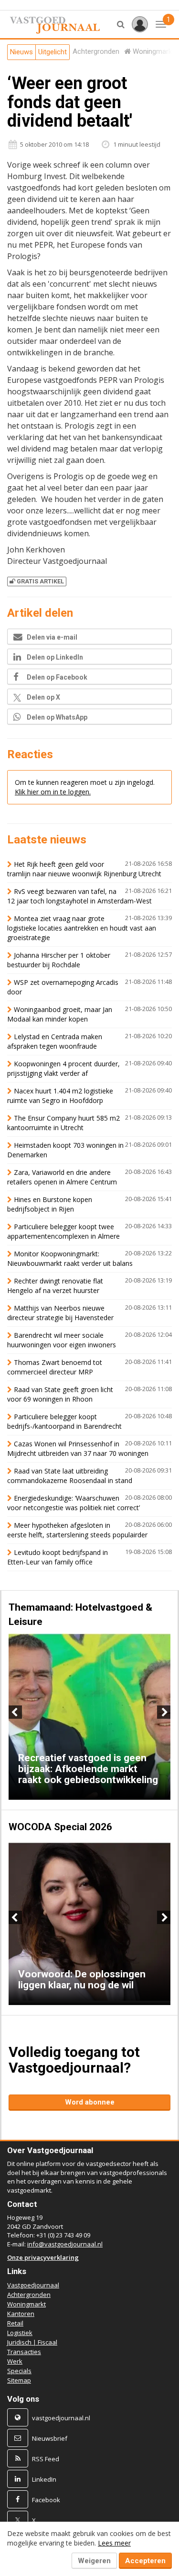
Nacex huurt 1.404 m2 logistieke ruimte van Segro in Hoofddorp (60, 1096)
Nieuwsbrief (50, 2438)
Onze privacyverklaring (43, 2257)
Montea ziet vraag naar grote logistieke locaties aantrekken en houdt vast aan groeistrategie (82, 928)
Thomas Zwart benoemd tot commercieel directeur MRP (55, 1367)
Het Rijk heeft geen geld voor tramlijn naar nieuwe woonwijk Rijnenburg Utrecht (84, 869)
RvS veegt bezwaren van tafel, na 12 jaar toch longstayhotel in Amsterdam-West (79, 896)
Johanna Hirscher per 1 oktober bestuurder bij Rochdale (59, 960)
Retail (15, 2323)
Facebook (46, 2500)
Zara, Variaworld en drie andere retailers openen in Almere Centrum (62, 1177)
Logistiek (20, 2333)
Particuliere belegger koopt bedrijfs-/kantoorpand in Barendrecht (64, 1421)
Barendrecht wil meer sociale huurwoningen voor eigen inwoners (62, 1340)
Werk (15, 2361)
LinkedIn (44, 2479)
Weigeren (94, 2561)
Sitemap (19, 2380)
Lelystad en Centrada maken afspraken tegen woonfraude (55, 1041)
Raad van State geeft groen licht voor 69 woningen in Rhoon (60, 1394)
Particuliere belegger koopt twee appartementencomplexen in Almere (63, 1231)
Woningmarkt (26, 2304)
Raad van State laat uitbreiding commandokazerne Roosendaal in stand (70, 1476)
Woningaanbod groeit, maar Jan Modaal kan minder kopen (60, 1014)
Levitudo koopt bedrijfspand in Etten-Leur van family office (58, 1557)
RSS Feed (46, 2459)
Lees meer (114, 2543)
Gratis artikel (40, 581)
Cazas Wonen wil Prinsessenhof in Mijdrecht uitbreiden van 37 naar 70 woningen (78, 1448)
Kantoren (21, 2314)
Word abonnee (90, 2102)
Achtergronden (29, 2295)
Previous (15, 1712)
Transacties (24, 2352)
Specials (19, 2371)
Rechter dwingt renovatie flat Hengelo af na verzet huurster (55, 1286)
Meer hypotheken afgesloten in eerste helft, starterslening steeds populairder (77, 1530)
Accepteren (145, 2561)
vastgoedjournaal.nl (61, 2418)
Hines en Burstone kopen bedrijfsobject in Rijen (50, 1204)
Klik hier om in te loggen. (53, 792)
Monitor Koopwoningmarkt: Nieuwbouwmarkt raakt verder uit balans (70, 1258)
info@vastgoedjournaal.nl (65, 2244)
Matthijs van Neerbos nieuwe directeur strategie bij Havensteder (60, 1313)
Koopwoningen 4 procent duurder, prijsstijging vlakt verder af (63, 1068)
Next (164, 1712)
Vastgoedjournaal (33, 2285)
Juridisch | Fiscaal (32, 2342)
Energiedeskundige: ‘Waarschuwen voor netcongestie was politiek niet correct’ (74, 1503)
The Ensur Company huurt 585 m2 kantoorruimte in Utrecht (63, 1123)
